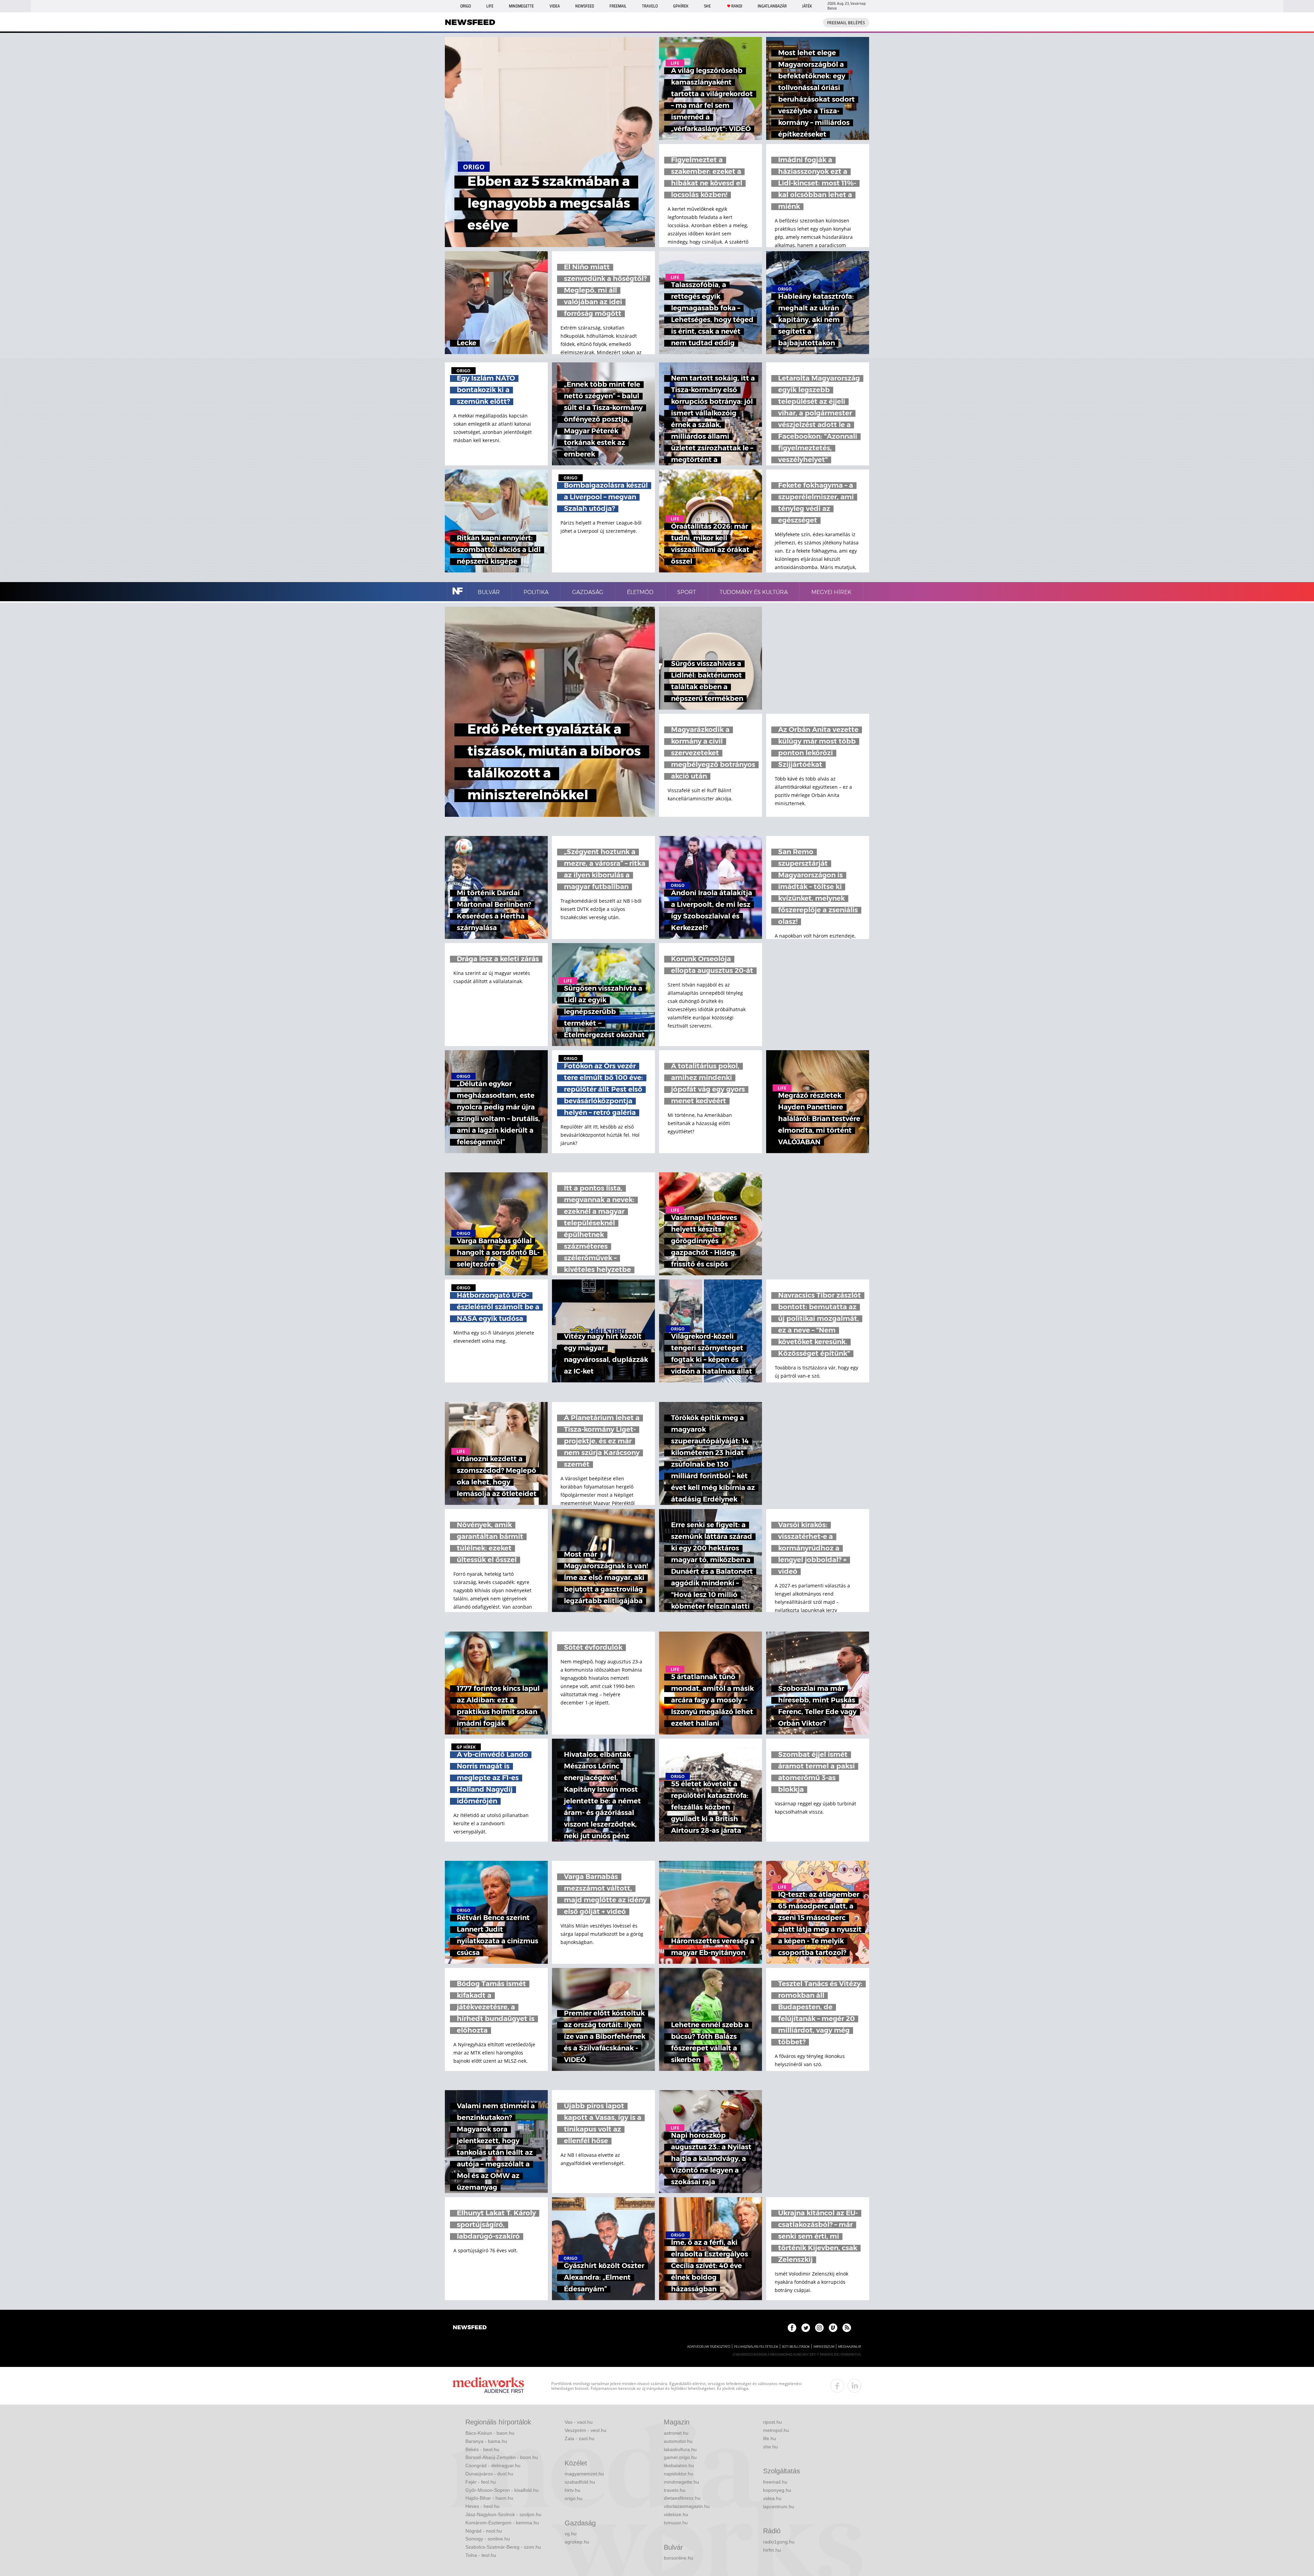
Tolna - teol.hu (481, 2555)
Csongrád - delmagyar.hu (493, 2465)
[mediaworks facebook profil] (837, 2386)
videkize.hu (676, 2514)
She (707, 6)
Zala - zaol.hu (579, 2438)
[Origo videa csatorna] (833, 2328)
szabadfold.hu (580, 2482)
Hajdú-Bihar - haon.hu (489, 2498)
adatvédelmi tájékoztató (709, 2347)
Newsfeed (585, 6)
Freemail (618, 6)
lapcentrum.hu (779, 2507)
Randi (737, 6)
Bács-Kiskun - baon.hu (490, 2433)
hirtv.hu (572, 2490)
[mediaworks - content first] (488, 2386)
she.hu (770, 2447)
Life (490, 6)
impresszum (824, 2347)
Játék (807, 6)
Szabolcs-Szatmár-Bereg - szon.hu (503, 2547)
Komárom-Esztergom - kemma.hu (502, 2523)
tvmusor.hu (676, 2523)
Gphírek (681, 6)
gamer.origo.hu (680, 2457)
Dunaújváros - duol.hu (489, 2474)
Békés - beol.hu (482, 2449)
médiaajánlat (850, 2347)
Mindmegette (521, 6)
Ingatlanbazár (772, 6)
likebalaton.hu (679, 2465)
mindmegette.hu (681, 2482)
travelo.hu (675, 2490)
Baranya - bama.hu (486, 2441)
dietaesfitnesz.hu (682, 2498)
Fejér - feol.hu (481, 2482)
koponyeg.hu (777, 2490)
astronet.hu (676, 2433)
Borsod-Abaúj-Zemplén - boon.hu (502, 2457)
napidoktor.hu (679, 2474)
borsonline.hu (679, 2558)
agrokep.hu (577, 2542)
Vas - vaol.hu (579, 2422)
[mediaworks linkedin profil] (854, 2386)
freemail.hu (775, 2482)
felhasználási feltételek (756, 2347)
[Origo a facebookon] (792, 2328)
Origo (466, 6)
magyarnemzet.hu (584, 2474)
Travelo (650, 6)
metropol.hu (776, 2430)
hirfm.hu (772, 2550)
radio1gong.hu (779, 2542)
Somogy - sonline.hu (488, 2539)
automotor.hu (678, 2441)
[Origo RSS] (847, 2328)
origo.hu (574, 2498)
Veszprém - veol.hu (585, 2430)
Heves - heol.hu (482, 2506)
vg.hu (571, 2534)
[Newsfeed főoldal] (470, 2328)
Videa (555, 6)
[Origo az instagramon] (819, 2328)
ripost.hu (772, 2422)
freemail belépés (846, 23)
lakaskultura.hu (680, 2449)
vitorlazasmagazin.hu (687, 2506)
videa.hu (772, 2498)
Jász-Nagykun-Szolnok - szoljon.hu (503, 2514)
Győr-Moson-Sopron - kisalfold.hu (502, 2490)
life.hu (770, 2438)
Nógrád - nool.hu (484, 2531)
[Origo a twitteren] (806, 2328)
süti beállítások (796, 2347)
